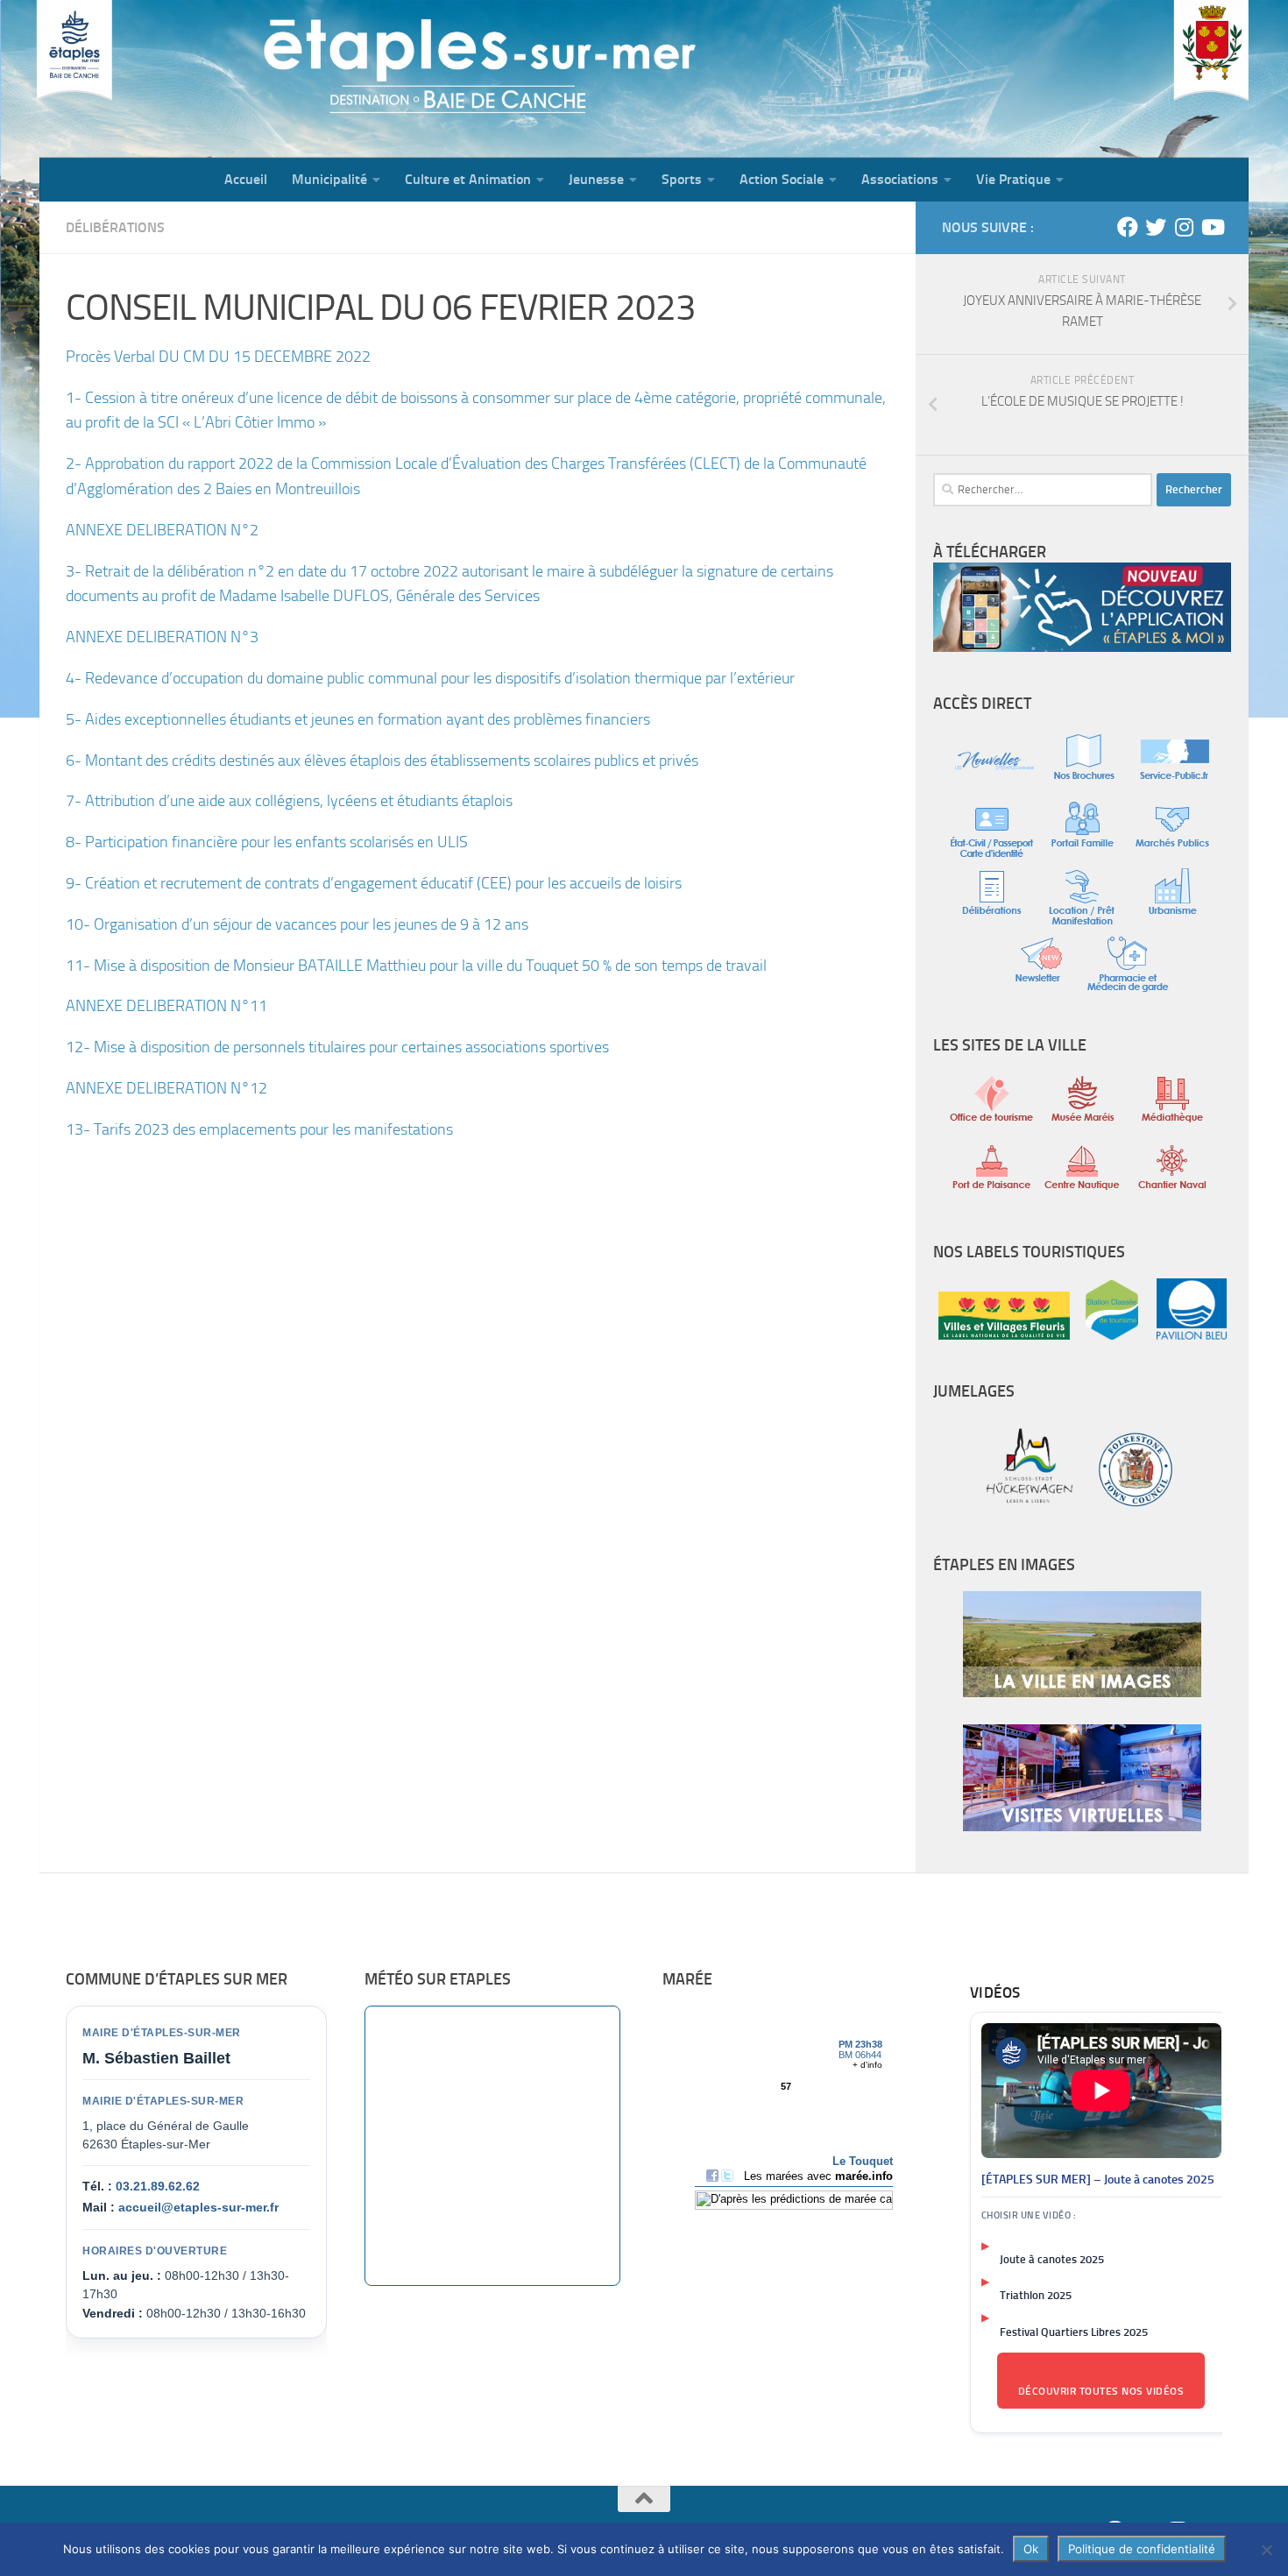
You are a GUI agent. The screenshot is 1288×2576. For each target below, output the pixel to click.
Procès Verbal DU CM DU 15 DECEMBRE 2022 (218, 357)
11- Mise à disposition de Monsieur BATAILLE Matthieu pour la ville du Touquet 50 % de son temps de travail (416, 966)
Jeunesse (596, 179)
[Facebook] (1128, 227)
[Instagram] (1184, 227)
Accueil (246, 179)
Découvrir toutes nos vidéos (1101, 2391)
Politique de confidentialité (1142, 2549)
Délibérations (115, 227)
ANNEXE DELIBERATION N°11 (166, 1006)
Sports (682, 179)
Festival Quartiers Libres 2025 (1074, 2332)
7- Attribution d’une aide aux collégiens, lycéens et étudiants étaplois (289, 801)
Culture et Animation (468, 179)
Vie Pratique (1013, 179)
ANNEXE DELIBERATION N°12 (166, 1088)
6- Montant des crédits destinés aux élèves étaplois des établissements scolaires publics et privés (382, 761)
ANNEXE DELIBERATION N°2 (162, 530)
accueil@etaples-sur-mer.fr (198, 2207)
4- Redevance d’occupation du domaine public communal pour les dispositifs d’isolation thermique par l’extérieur (430, 678)
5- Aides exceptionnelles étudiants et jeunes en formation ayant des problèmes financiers (358, 719)
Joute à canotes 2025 (1052, 2259)
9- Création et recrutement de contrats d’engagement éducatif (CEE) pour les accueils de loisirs (374, 883)
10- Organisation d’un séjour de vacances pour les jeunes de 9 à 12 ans (297, 924)
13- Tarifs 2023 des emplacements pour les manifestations (259, 1129)
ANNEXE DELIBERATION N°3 (162, 637)
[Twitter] (1156, 227)
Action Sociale (782, 179)
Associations (900, 179)
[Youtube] (1212, 227)
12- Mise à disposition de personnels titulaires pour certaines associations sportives (337, 1047)
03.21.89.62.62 (158, 2186)
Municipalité (329, 179)
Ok (1031, 2549)
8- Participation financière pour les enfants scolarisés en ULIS (267, 842)
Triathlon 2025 (1036, 2295)
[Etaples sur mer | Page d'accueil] (175, 79)
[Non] (1266, 2550)
